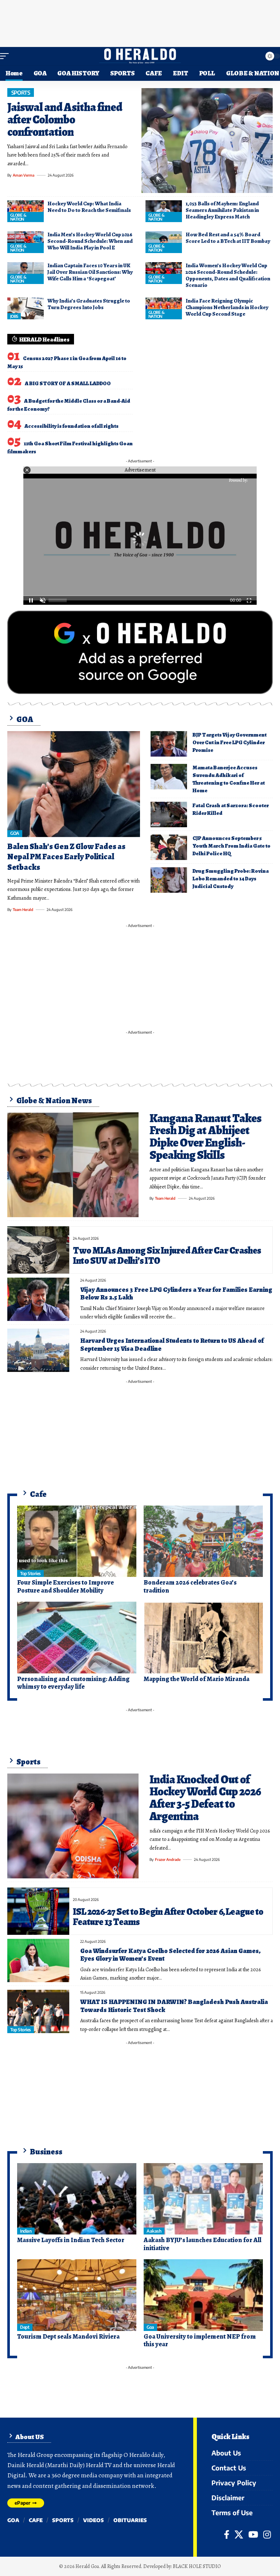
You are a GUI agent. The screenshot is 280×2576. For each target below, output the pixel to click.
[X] (239, 2534)
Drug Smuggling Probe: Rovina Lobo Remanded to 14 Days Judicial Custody (231, 879)
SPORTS (21, 92)
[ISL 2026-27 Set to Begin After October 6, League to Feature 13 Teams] (38, 1911)
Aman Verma (24, 175)
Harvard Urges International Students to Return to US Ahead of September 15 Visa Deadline (172, 1345)
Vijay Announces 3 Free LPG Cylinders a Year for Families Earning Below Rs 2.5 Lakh (176, 1294)
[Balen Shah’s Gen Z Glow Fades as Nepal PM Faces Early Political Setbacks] (74, 784)
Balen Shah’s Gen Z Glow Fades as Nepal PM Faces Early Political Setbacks (66, 857)
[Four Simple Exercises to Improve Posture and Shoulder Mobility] (77, 1541)
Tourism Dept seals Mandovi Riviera (68, 2336)
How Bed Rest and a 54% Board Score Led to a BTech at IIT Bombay (228, 238)
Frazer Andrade (168, 1859)
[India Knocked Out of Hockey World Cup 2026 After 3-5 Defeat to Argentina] (73, 1826)
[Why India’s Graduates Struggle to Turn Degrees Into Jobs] (26, 308)
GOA (15, 833)
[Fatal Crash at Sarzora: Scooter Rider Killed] (169, 814)
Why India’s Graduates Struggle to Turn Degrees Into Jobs (89, 304)
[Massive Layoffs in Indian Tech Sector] (77, 2199)
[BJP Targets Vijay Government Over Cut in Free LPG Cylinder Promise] (169, 744)
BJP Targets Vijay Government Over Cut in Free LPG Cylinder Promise (230, 742)
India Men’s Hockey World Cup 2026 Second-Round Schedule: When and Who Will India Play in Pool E (90, 241)
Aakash (154, 2231)
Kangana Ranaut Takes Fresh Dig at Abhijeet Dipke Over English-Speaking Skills (205, 1137)
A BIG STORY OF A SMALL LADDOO (68, 383)
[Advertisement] (140, 22)
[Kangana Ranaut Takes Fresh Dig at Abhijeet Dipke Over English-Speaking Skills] (73, 1165)
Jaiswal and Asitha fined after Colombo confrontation (65, 119)
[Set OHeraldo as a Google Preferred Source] (140, 652)
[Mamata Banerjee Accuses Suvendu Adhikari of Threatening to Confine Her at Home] (169, 777)
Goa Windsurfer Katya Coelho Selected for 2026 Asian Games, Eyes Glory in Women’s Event (170, 1955)
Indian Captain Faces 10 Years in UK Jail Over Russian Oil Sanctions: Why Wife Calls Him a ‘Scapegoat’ (90, 272)
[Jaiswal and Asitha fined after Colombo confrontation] (207, 141)
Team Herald (23, 910)
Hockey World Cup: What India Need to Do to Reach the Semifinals (89, 207)
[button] (6, 56)
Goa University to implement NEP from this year (200, 2340)
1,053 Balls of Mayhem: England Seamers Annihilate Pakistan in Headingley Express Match (222, 210)
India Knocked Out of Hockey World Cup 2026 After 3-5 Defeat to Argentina (205, 1798)
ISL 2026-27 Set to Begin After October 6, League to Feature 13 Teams (168, 1917)
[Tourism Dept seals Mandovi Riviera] (77, 2295)
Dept (25, 2327)
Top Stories (30, 1573)
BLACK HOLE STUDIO (197, 2566)
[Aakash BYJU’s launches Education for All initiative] (203, 2199)
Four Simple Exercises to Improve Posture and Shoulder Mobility (65, 1586)
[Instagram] (267, 2534)
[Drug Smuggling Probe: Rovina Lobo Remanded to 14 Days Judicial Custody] (169, 880)
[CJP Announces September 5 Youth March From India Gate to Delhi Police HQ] (169, 847)
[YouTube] (253, 2534)
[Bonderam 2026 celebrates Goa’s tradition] (203, 1541)
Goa (150, 2327)
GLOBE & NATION (18, 217)
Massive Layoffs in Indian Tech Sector (71, 2240)
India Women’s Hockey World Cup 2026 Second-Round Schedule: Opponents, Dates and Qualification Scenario (228, 275)
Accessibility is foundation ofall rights (71, 426)
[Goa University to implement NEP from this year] (203, 2295)
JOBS (14, 316)
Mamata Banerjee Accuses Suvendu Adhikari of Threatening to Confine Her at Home (229, 779)
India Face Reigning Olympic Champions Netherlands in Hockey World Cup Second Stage (227, 307)
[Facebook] (227, 2534)
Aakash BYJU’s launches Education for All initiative (203, 2244)
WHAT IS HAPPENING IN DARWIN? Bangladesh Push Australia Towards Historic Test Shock (174, 2006)
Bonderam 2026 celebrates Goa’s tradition (190, 1586)
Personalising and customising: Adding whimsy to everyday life (73, 1683)
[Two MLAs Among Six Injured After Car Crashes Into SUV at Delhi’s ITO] (38, 1250)
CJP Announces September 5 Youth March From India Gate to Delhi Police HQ (232, 846)
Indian (26, 2231)
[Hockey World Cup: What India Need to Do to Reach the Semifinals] (26, 211)
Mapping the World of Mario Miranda (197, 1679)
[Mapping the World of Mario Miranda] (203, 1637)
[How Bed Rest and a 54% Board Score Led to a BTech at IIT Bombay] (164, 242)
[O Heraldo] (140, 56)
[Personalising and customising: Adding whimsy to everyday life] (77, 1637)
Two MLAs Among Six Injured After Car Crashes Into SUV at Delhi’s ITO (167, 1255)
